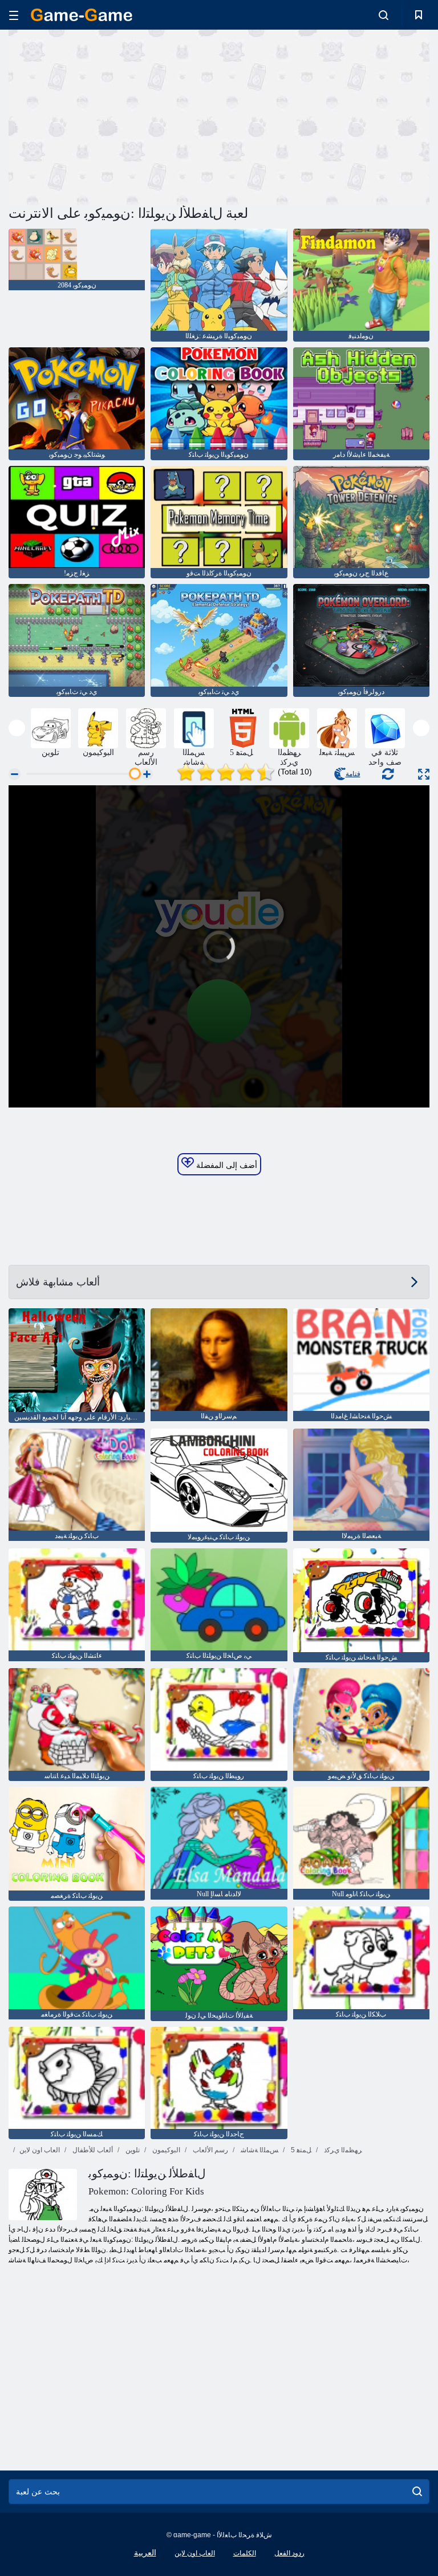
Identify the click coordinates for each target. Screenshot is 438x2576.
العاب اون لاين (40, 2150)
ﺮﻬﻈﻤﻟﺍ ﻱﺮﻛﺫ (342, 2150)
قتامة (353, 774)
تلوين (132, 2150)
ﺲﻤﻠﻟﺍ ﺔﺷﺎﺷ (259, 2150)
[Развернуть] (424, 774)
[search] (417, 2492)
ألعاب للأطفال (92, 2150)
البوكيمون (165, 2150)
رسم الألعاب (210, 2150)
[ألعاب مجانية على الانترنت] (82, 15)
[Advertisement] (114, 116)
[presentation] (17, 728)
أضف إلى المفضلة (226, 1165)
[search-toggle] (384, 15)
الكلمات (245, 2553)
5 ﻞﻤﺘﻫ (300, 2150)
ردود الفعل (289, 2553)
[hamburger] (14, 15)
